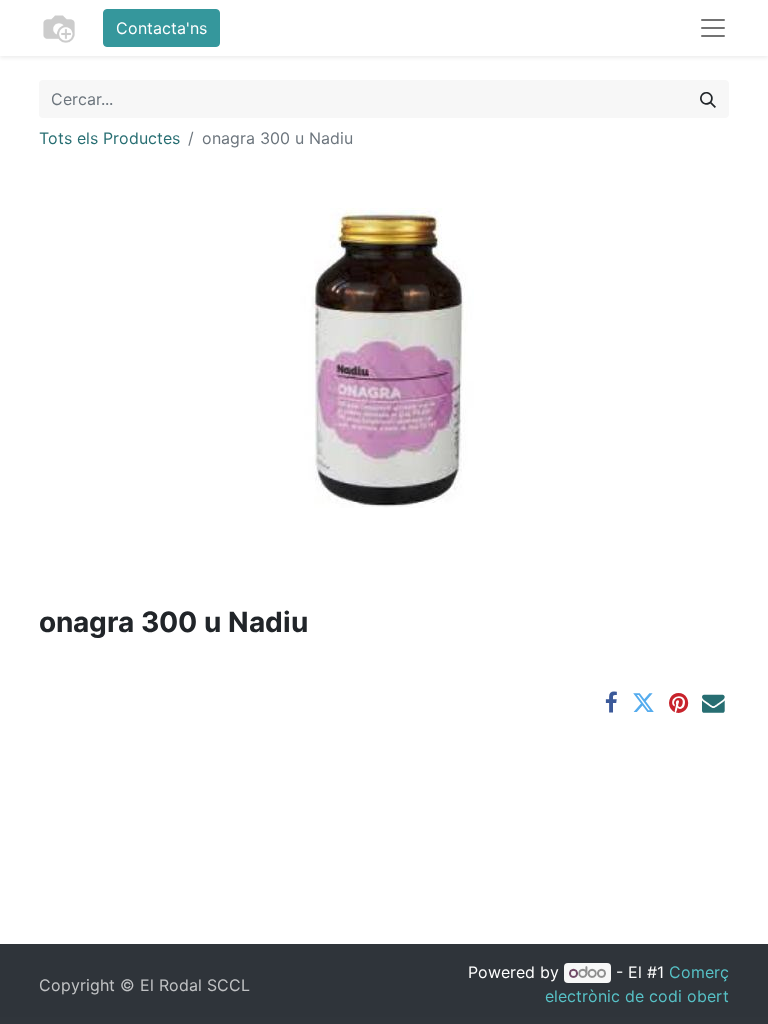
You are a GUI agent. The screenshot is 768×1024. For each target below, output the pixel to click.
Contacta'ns (161, 28)
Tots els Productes (109, 138)
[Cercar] (708, 99)
